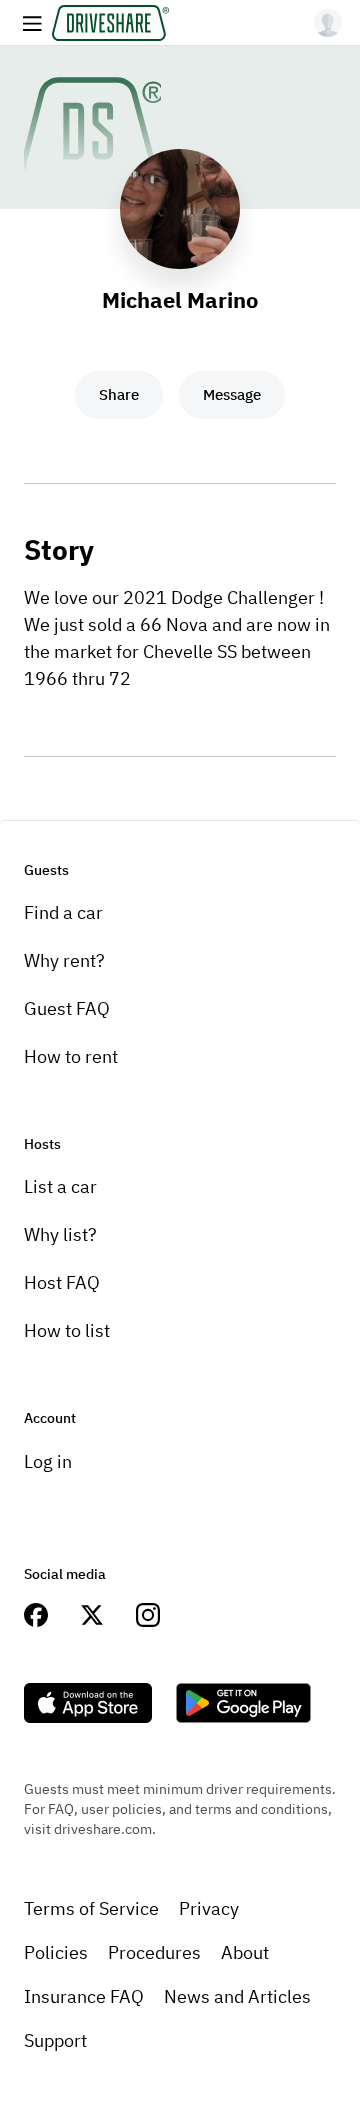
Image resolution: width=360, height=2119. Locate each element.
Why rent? (64, 960)
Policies (56, 1952)
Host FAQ (62, 1282)
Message (232, 394)
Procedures (154, 1952)
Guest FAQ (67, 1008)
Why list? (60, 1234)
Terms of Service (91, 1908)
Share (119, 394)
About (245, 1952)
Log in (48, 1461)
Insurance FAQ (84, 1996)
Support (55, 2040)
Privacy (209, 1908)
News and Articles (237, 1996)
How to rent (71, 1056)
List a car (60, 1186)
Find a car (63, 912)
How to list (67, 1330)
